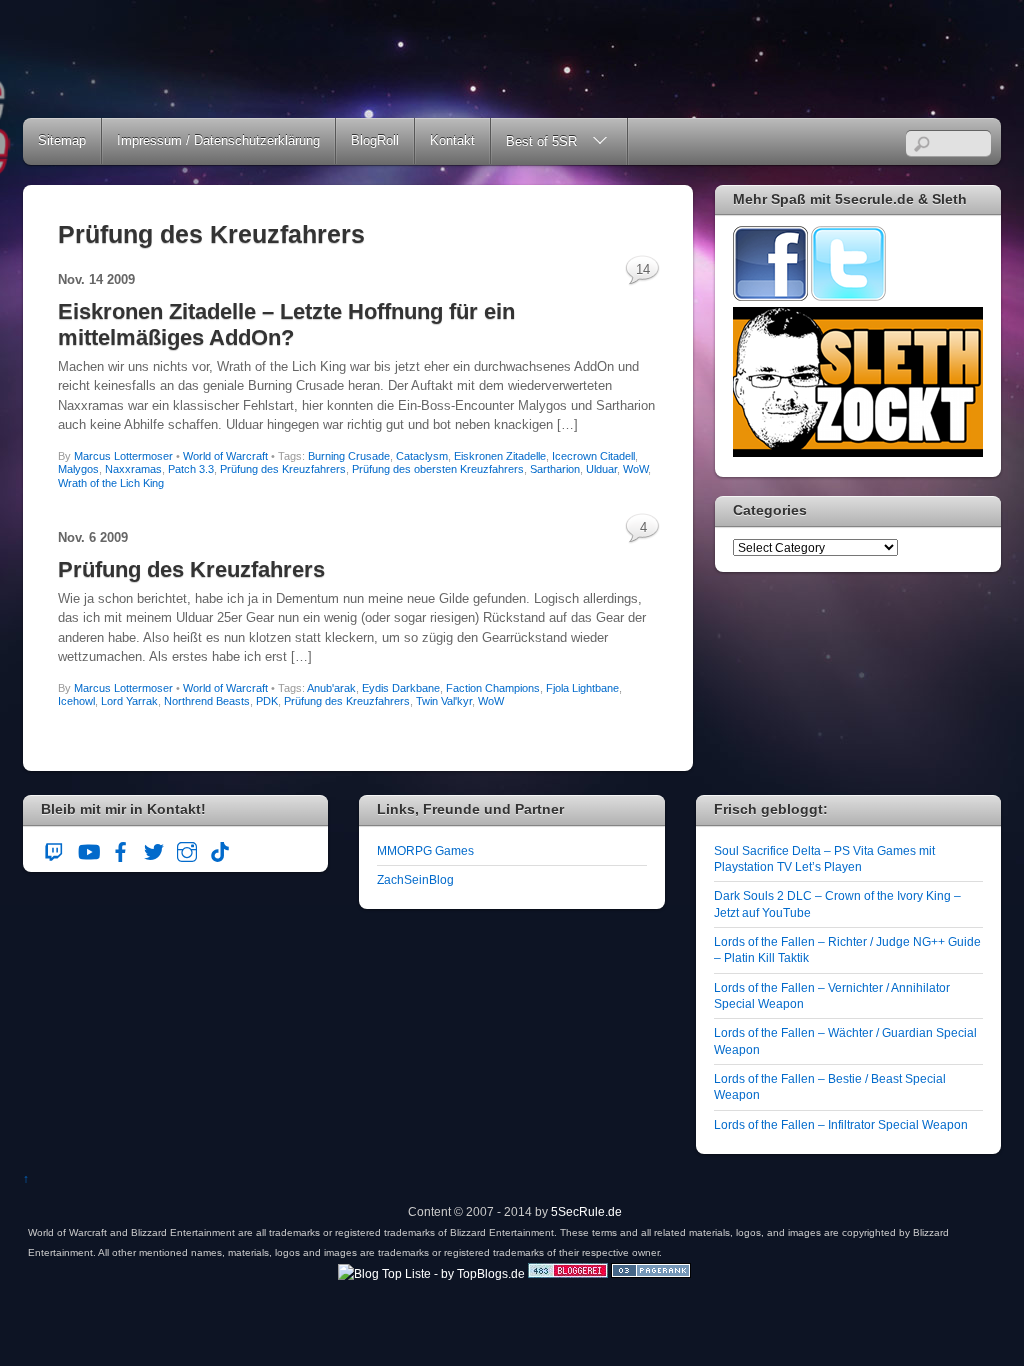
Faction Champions (493, 688)
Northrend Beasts (207, 701)
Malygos (78, 469)
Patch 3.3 (191, 469)
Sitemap (62, 140)
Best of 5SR (541, 141)
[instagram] (187, 849)
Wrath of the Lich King (111, 483)
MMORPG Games (425, 850)
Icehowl (76, 701)
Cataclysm (422, 456)
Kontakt (452, 140)
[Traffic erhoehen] (651, 1273)
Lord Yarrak (129, 701)
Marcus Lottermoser (123, 456)
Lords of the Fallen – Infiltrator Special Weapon (841, 1124)
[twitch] (55, 849)
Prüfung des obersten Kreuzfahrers (438, 469)
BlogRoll (375, 140)
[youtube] (88, 849)
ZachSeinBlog (415, 879)
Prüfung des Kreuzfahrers (283, 469)
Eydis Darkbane (401, 688)
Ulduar (601, 469)
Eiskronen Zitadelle (500, 456)
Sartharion (555, 469)
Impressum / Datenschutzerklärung (218, 140)
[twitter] (154, 849)
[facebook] (121, 849)
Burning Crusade (349, 456)
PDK (267, 701)
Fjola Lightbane (582, 688)
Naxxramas (133, 469)
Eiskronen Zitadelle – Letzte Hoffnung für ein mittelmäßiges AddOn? (286, 324)
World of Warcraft (225, 456)
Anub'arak (331, 688)
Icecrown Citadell (593, 456)
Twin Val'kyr (444, 701)
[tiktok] (220, 849)
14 (643, 269)
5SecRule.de (586, 1211)
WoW (635, 469)
